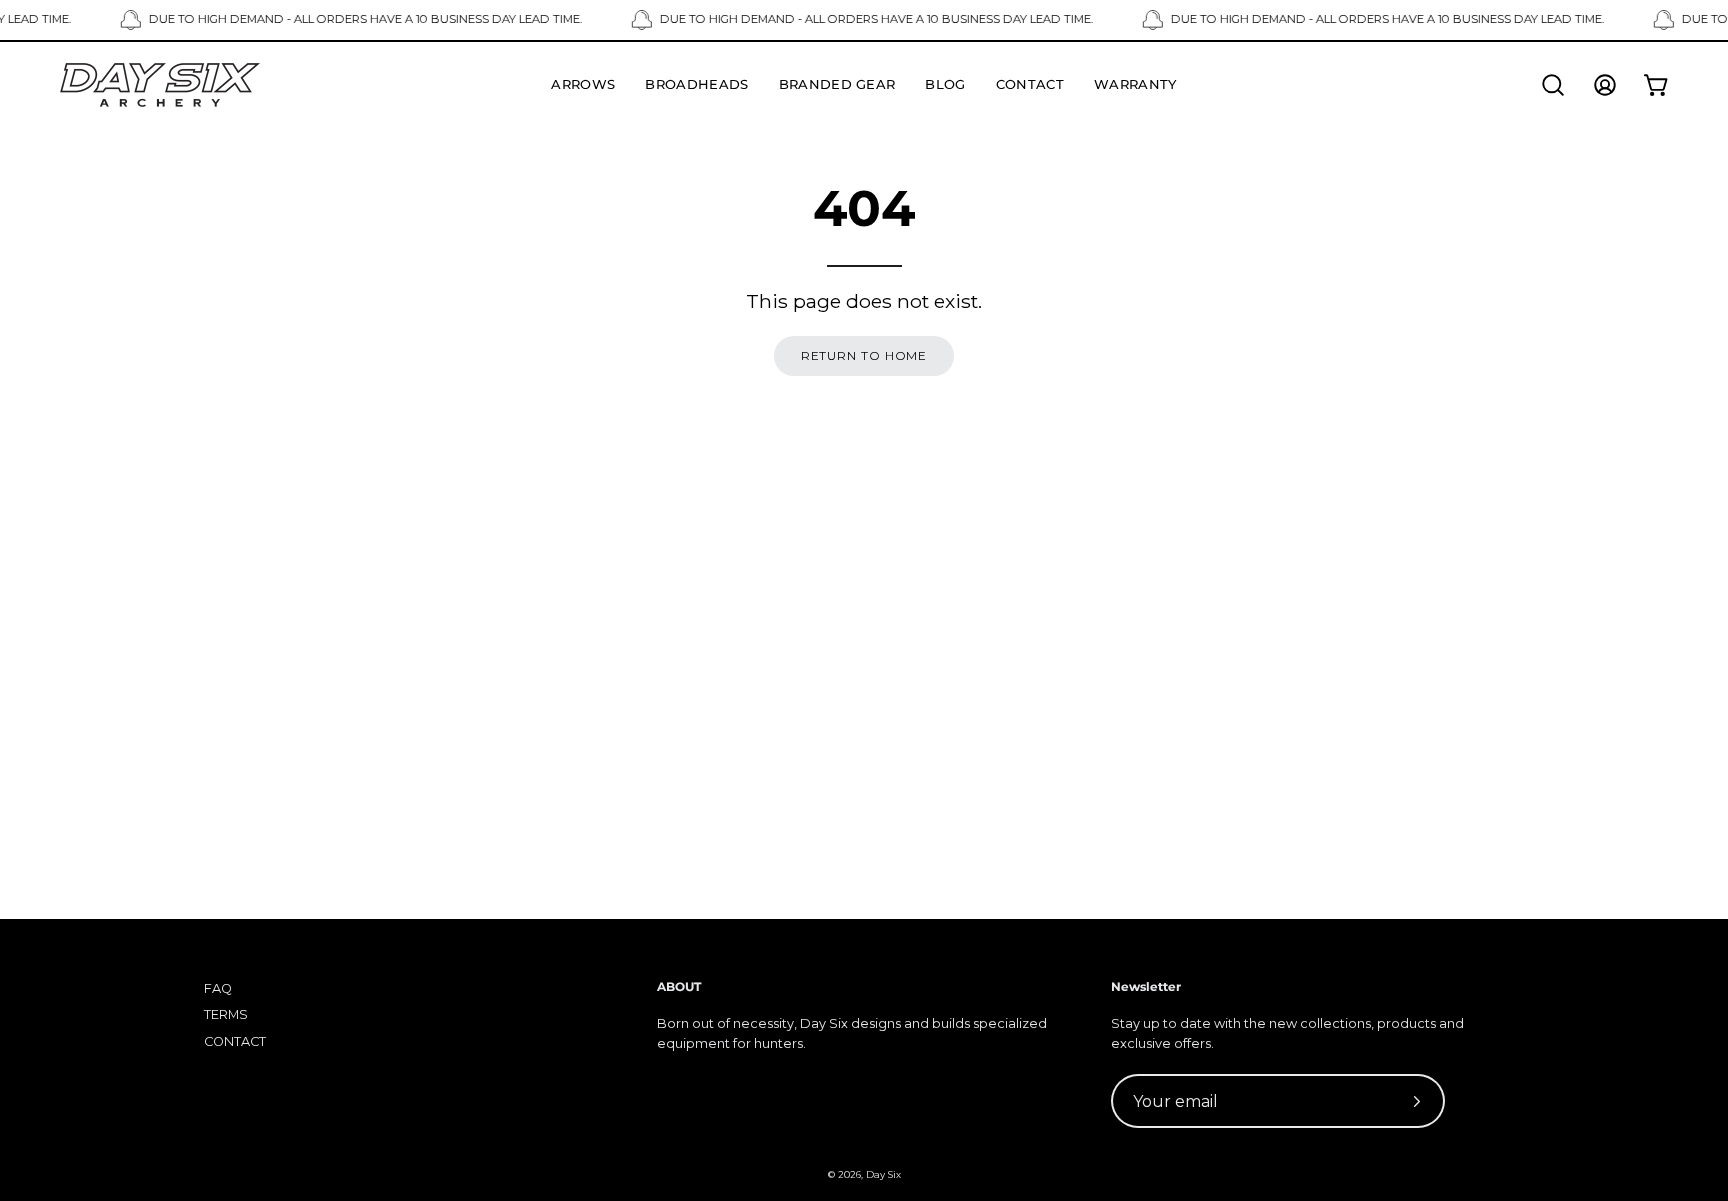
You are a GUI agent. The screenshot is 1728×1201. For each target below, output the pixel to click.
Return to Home (864, 355)
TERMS (226, 1014)
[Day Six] (160, 84)
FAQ (218, 988)
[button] (1553, 85)
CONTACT (235, 1041)
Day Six (883, 1174)
